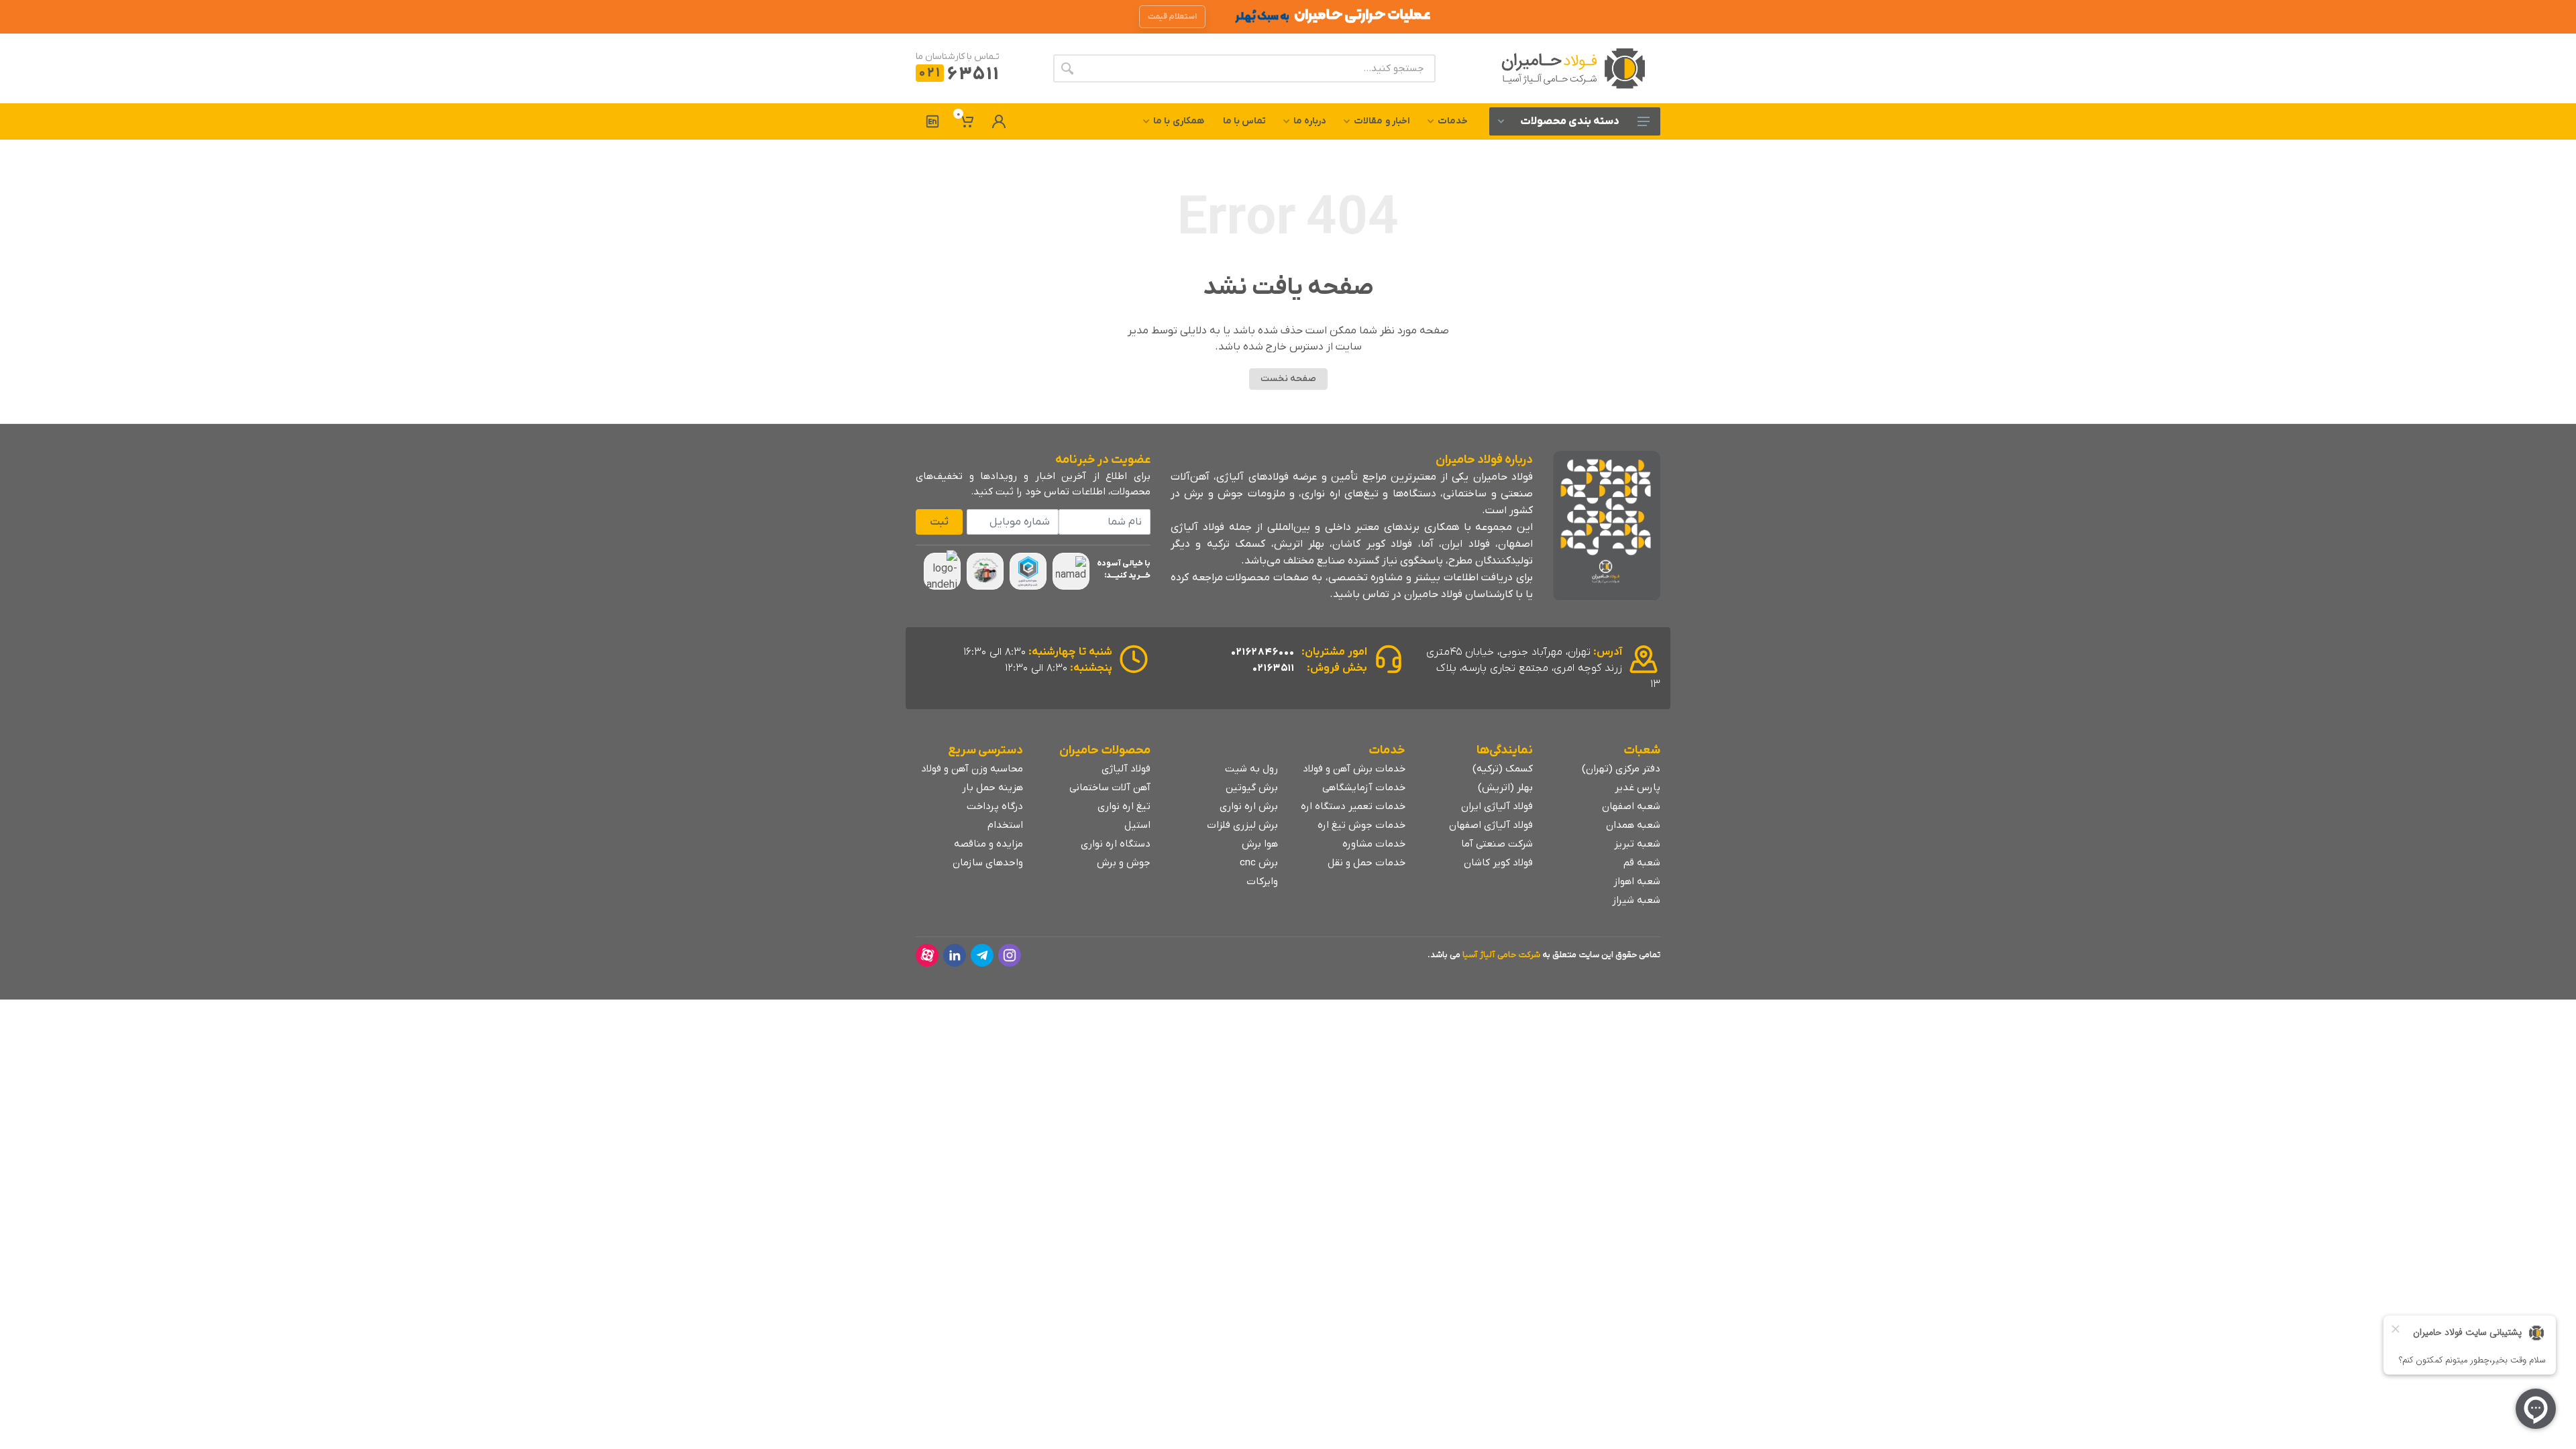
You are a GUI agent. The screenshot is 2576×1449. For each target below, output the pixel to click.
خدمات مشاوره (1374, 844)
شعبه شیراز (1636, 900)
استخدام (1005, 825)
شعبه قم (1642, 863)
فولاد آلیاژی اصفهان (1491, 825)
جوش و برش (1124, 863)
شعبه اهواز (1637, 881)
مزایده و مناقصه (988, 844)
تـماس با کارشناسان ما (958, 57)
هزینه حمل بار (992, 788)
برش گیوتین (1252, 788)
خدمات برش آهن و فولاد (1354, 769)
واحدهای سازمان (988, 863)
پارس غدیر (1638, 788)
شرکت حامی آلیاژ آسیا (1501, 955)
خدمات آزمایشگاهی (1364, 788)
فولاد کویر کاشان (1498, 863)
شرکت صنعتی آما (1497, 844)
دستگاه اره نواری (1116, 844)
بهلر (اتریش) (1505, 788)
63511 (959, 75)
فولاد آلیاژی (1126, 769)
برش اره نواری (1249, 806)
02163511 (1274, 668)
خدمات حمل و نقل (1366, 863)
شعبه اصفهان (1631, 806)
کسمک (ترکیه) (1503, 769)
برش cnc (1259, 863)
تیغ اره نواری (1124, 806)
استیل (1137, 825)
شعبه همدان (1633, 825)
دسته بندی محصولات (1570, 121)
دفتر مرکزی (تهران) (1621, 769)
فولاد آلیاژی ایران (1497, 806)
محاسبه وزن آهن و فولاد (972, 769)
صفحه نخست (1288, 379)
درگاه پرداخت (995, 806)
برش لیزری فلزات (1242, 825)
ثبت (939, 522)
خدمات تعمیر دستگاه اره (1353, 806)
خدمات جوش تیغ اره (1361, 825)
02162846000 (1263, 652)
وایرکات (1262, 881)
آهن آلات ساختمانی (1110, 788)
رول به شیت (1251, 769)
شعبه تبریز (1637, 844)
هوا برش (1260, 844)
